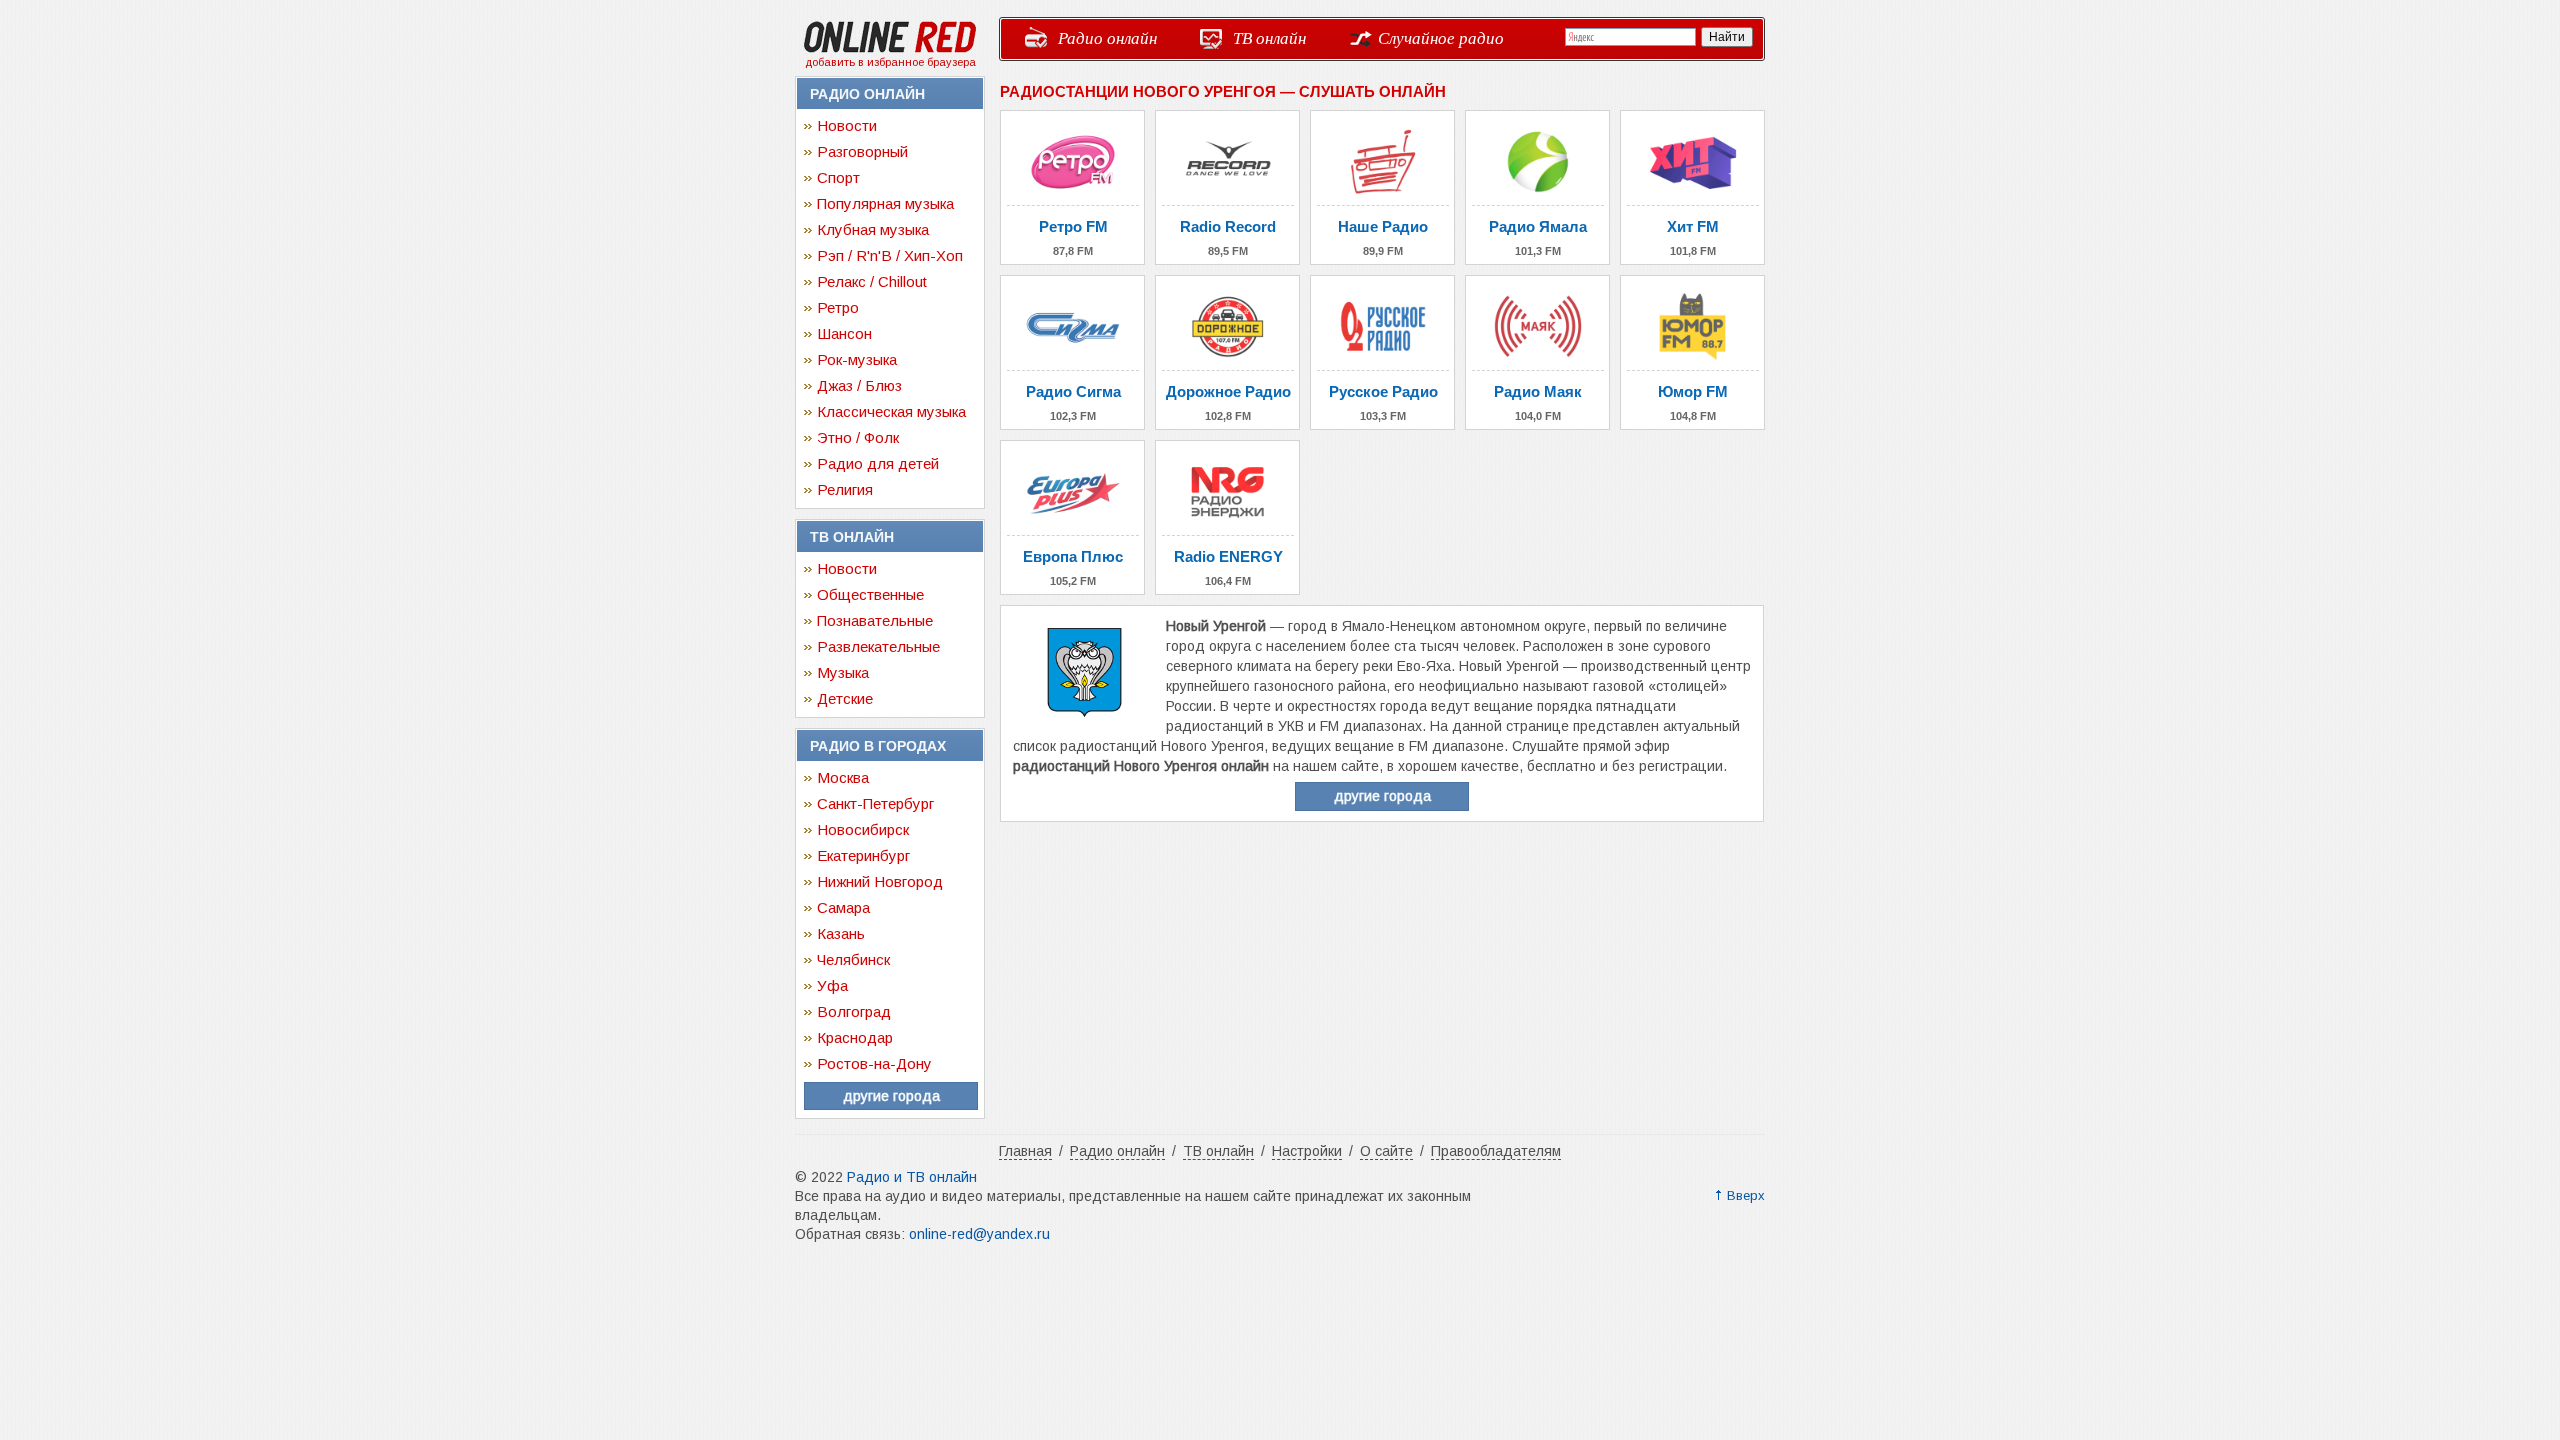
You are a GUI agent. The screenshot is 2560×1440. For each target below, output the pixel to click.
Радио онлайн (1107, 37)
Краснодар (855, 1037)
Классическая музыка (891, 411)
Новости (847, 125)
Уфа (832, 985)
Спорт (838, 177)
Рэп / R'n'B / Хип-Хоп (890, 255)
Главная (1025, 1151)
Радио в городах (878, 746)
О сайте (1386, 1151)
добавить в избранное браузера (890, 62)
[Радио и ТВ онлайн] (890, 49)
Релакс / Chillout (872, 281)
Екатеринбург (863, 855)
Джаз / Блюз (859, 385)
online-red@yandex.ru (979, 1234)
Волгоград (854, 1011)
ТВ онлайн (1269, 37)
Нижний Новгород (880, 881)
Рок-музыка (857, 359)
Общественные (870, 594)
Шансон (844, 333)
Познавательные (875, 620)
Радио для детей (878, 463)
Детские (845, 698)
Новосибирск (863, 829)
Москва (843, 777)
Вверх (1746, 1195)
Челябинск (853, 959)
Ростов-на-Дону (874, 1063)
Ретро (838, 307)
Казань (841, 933)
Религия (845, 489)
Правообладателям (1496, 1151)
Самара (843, 907)
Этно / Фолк (858, 437)
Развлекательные (878, 646)
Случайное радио (1441, 37)
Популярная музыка (885, 203)
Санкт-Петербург (875, 803)
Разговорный (862, 151)
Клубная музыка (873, 229)
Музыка (843, 672)
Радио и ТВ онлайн (912, 1177)
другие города (891, 1096)
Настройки (1307, 1151)
